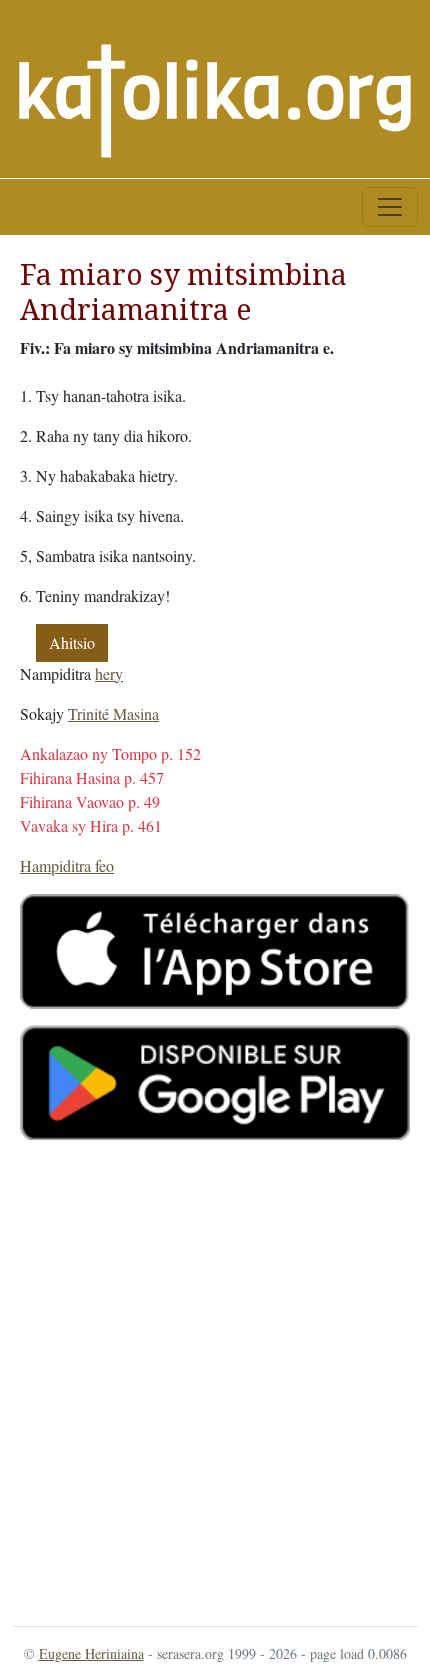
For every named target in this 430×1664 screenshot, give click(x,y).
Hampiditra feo (67, 865)
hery (109, 673)
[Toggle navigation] (390, 207)
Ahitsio (72, 642)
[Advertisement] (215, 1379)
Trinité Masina (113, 713)
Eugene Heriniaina (91, 1653)
